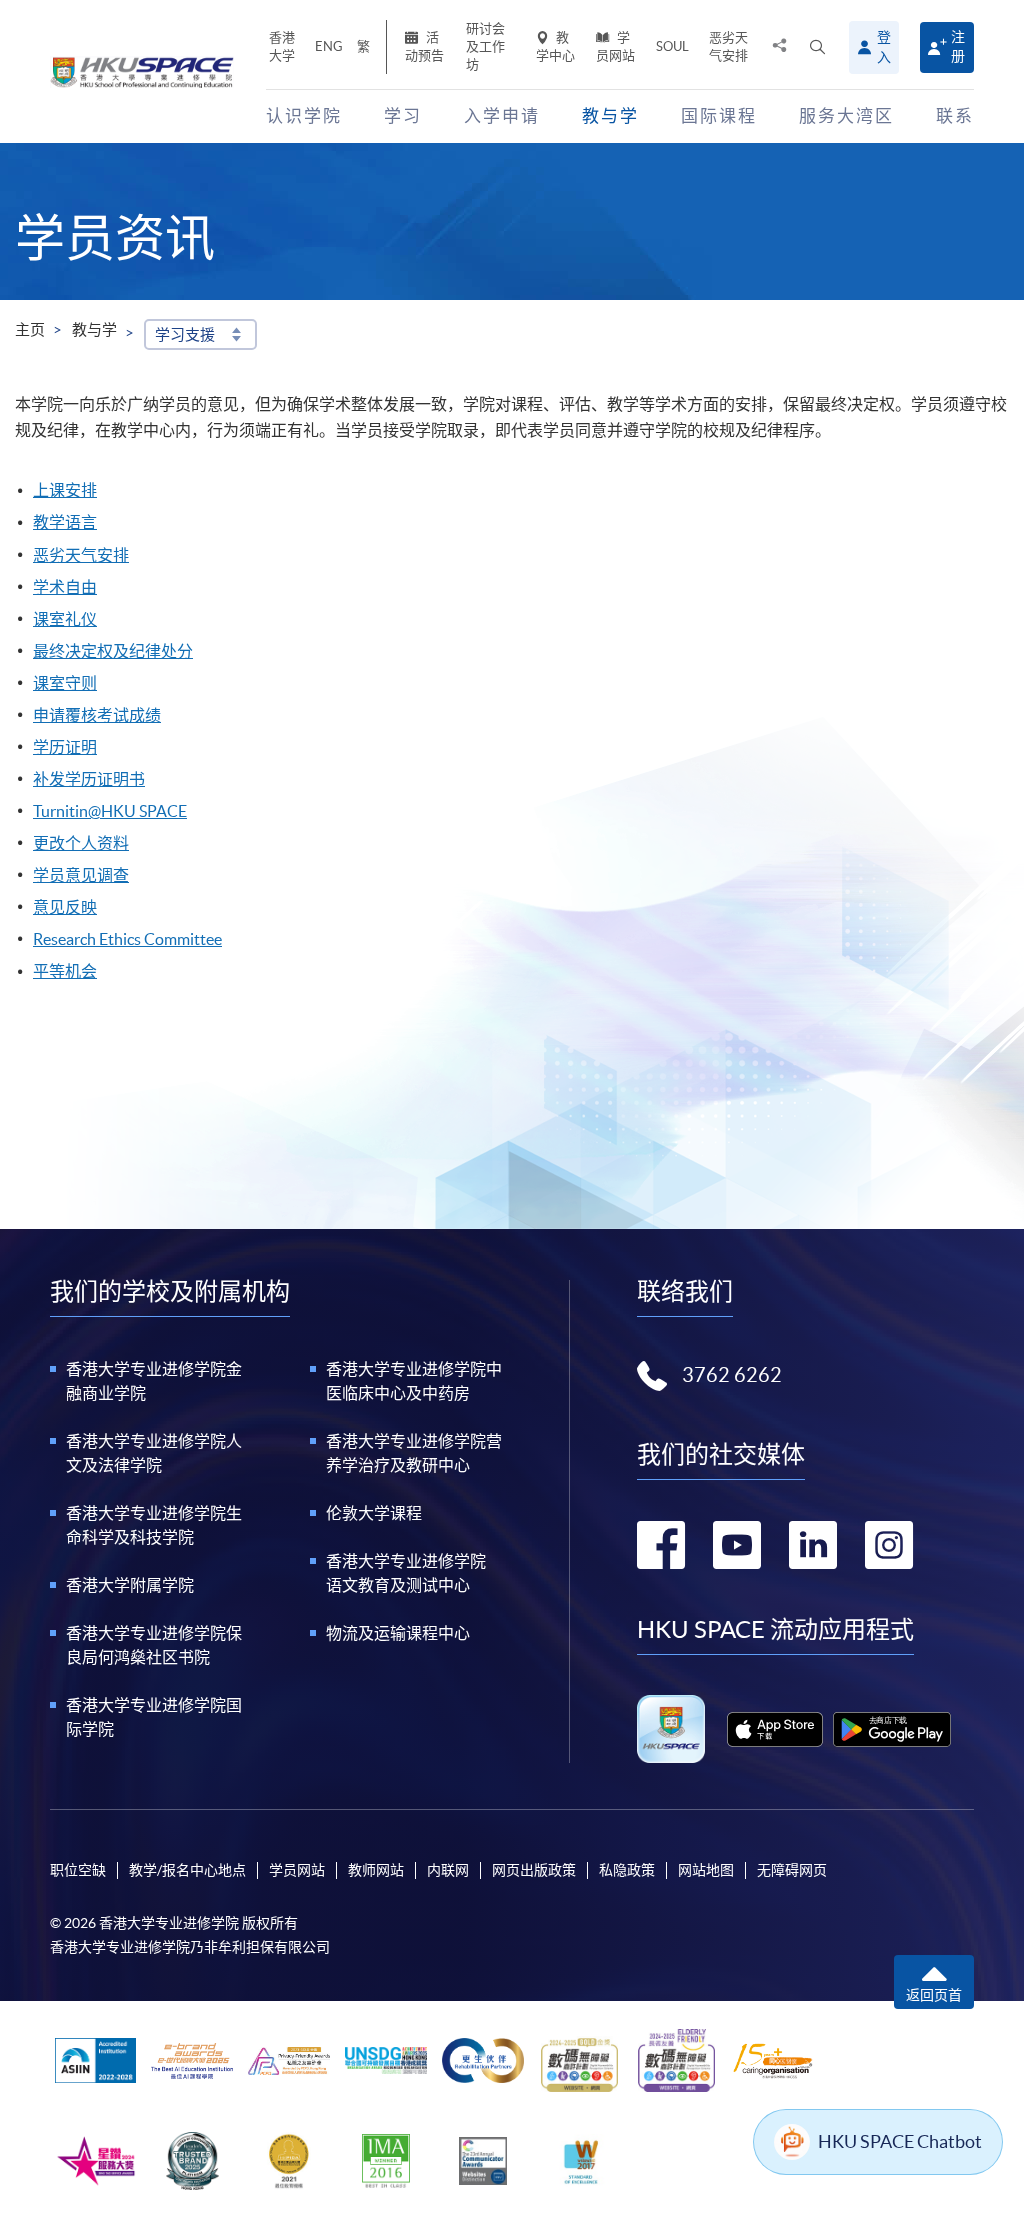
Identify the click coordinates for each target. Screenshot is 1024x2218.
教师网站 (376, 1870)
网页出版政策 (534, 1870)
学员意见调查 (81, 875)
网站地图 (706, 1870)
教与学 (94, 329)
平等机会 (65, 971)
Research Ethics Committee (127, 939)
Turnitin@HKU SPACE (110, 811)
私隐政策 (627, 1870)
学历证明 (65, 747)
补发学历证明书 (89, 779)
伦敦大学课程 (374, 1513)
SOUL (672, 46)
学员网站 (615, 46)
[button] (817, 47)
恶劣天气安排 (728, 46)
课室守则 (65, 683)
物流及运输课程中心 (398, 1633)
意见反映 (65, 907)
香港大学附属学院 (130, 1585)
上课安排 (65, 490)
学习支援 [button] (185, 334)
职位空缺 (78, 1870)
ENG (329, 46)
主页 (30, 329)
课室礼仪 (65, 619)
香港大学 (282, 46)
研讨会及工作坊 (485, 46)
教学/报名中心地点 (187, 1870)
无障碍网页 (792, 1870)
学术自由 (65, 587)
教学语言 (65, 522)
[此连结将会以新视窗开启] (774, 1729)
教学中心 (555, 46)
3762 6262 (732, 1375)
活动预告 (424, 46)
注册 (958, 46)
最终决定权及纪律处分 (113, 651)
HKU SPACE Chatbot (900, 2141)
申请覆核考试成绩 (97, 715)
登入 (884, 47)
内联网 (448, 1870)
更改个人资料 (81, 843)
